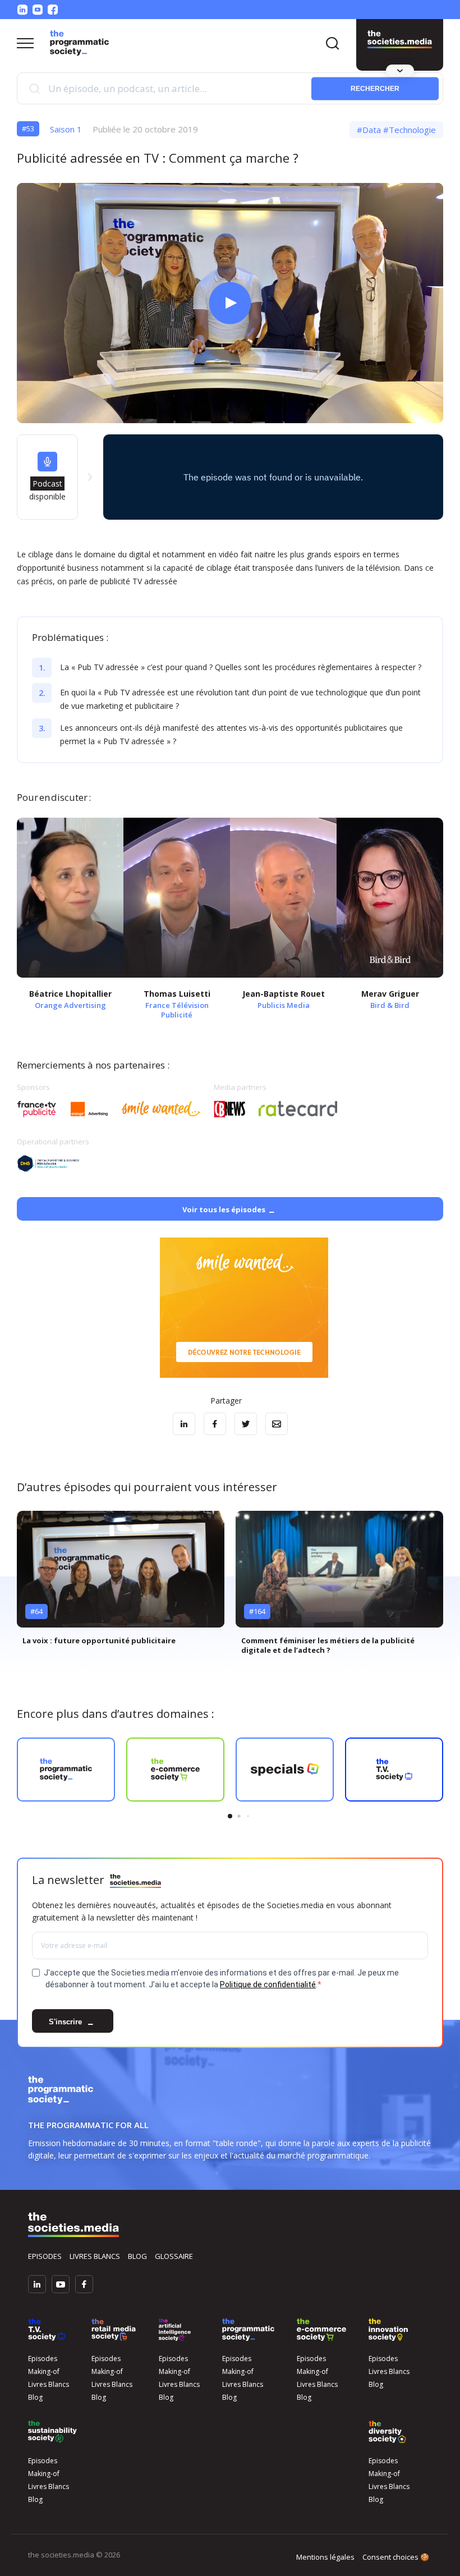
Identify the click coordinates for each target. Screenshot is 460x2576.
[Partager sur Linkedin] (184, 1424)
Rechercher (375, 88)
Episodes (45, 2256)
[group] (121, 1582)
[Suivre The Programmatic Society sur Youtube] (38, 10)
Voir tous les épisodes (224, 1209)
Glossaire (174, 2256)
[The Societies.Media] (79, 43)
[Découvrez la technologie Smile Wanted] (244, 1308)
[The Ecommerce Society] (321, 2330)
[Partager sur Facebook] (215, 1424)
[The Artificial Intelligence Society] (175, 2330)
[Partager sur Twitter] (246, 1424)
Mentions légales (325, 2557)
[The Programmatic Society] (400, 39)
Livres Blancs (49, 2384)
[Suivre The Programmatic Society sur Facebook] (53, 10)
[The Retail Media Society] (114, 2330)
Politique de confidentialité (268, 1984)
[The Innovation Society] (388, 2330)
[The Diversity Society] (387, 2432)
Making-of (44, 2371)
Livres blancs (95, 2256)
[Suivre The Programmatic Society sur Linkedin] (22, 10)
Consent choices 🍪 (396, 2557)
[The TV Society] (47, 2330)
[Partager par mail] (277, 1424)
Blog (137, 2256)
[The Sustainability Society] (52, 2432)
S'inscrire (66, 2022)
